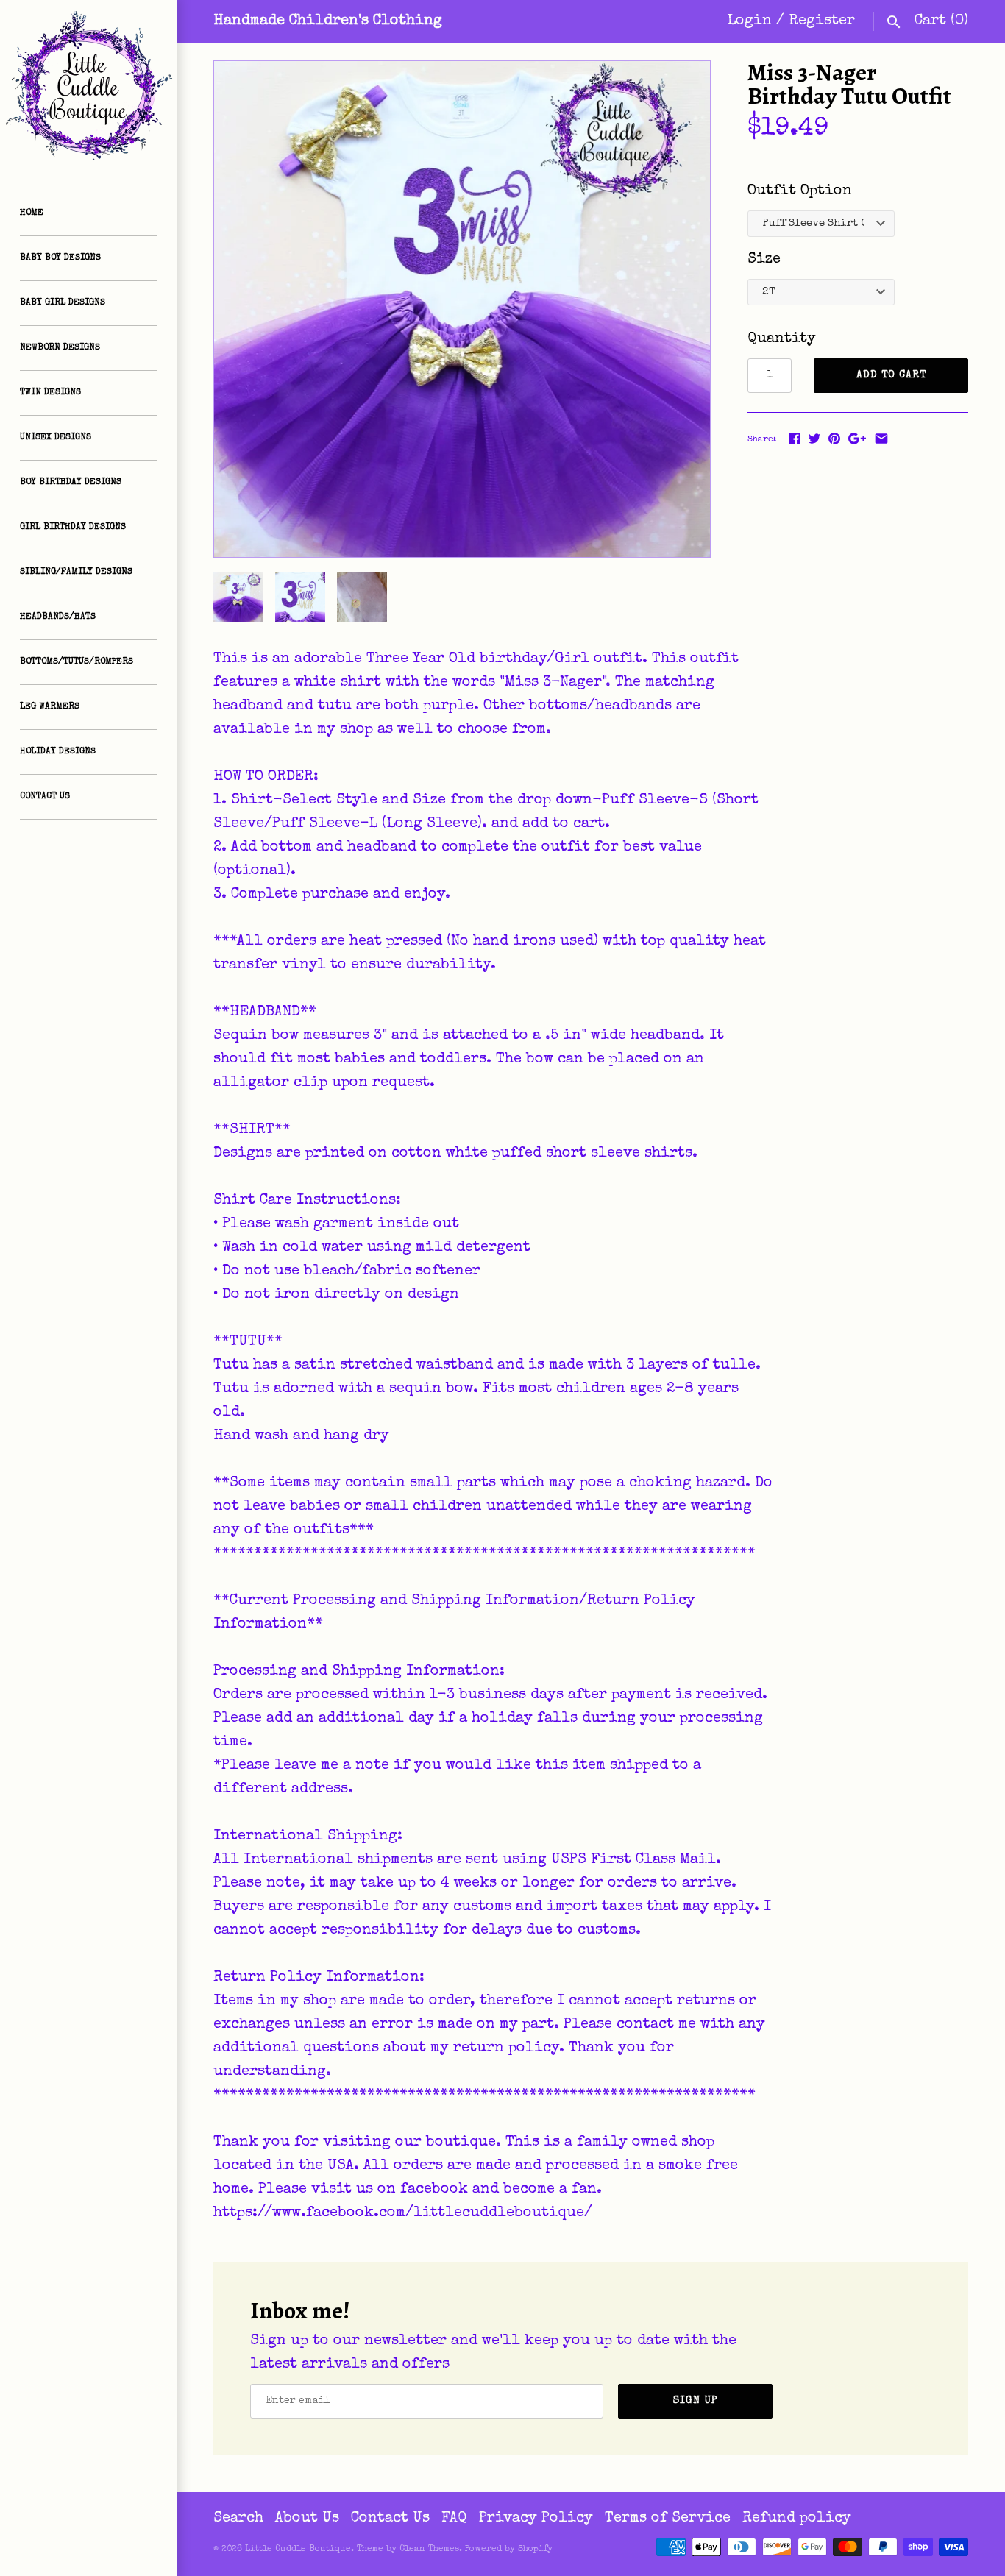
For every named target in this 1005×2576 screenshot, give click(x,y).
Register (822, 21)
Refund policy (797, 2519)
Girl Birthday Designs (73, 528)
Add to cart (891, 375)
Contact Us (45, 797)
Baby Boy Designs (60, 258)
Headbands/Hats (58, 617)
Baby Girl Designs (63, 303)
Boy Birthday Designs (71, 483)
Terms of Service (668, 2519)
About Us (307, 2519)
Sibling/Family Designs (76, 572)
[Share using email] (881, 439)
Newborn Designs (60, 348)
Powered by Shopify (509, 2550)
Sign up (696, 2401)
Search (238, 2519)
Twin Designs (50, 393)
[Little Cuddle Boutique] (88, 88)
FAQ (454, 2519)
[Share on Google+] (857, 439)
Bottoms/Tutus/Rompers (77, 662)
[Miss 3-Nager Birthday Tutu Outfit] (462, 309)
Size (764, 260)
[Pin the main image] (834, 439)
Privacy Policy (536, 2519)
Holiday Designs (58, 752)
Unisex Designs (56, 438)
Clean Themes (429, 2550)
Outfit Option (800, 191)
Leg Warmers (50, 707)
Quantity (782, 339)
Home (32, 213)
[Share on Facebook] (795, 439)
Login (749, 21)
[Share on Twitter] (814, 439)
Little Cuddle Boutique (298, 2550)
